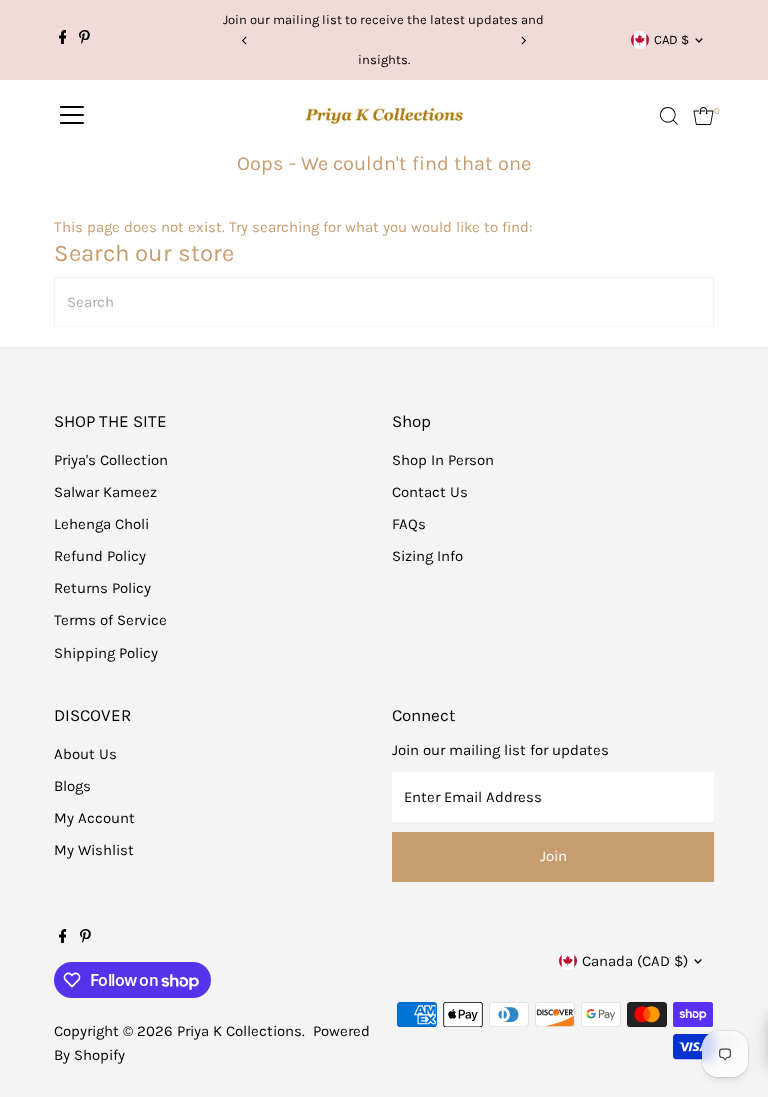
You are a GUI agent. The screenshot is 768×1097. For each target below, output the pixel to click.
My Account (94, 818)
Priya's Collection (111, 460)
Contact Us (430, 492)
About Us (85, 754)
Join (553, 856)
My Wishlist (94, 850)
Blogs (72, 786)
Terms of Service (110, 620)
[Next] (522, 40)
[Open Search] (669, 116)
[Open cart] (703, 116)
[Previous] (245, 40)
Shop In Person (443, 460)
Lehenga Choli (101, 524)
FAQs (409, 524)
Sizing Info (427, 556)
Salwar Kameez (105, 492)
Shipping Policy (106, 653)
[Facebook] (63, 40)
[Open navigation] (72, 116)
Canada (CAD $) (635, 961)
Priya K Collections (239, 1031)
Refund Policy (100, 556)
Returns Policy (102, 588)
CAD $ (671, 39)
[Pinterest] (84, 40)
